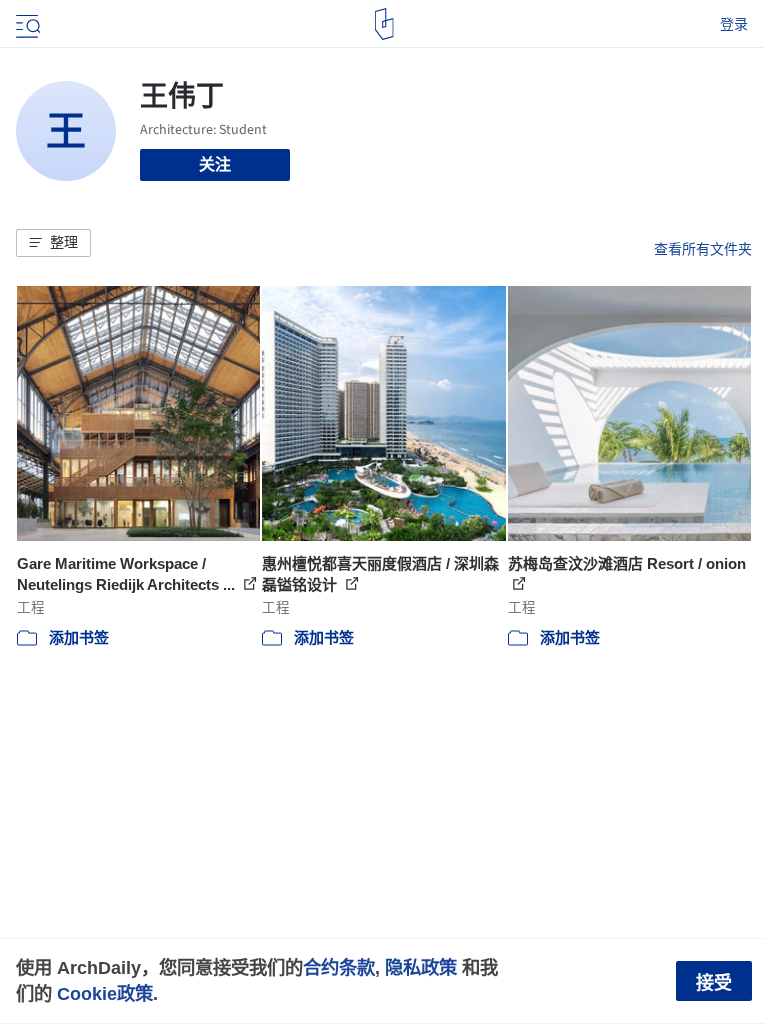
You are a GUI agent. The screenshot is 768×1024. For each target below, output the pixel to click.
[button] (53, 243)
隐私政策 (421, 967)
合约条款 (339, 967)
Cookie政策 (105, 993)
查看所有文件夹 (703, 249)
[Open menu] (26, 24)
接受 (714, 983)
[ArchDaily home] (384, 24)
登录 (734, 24)
